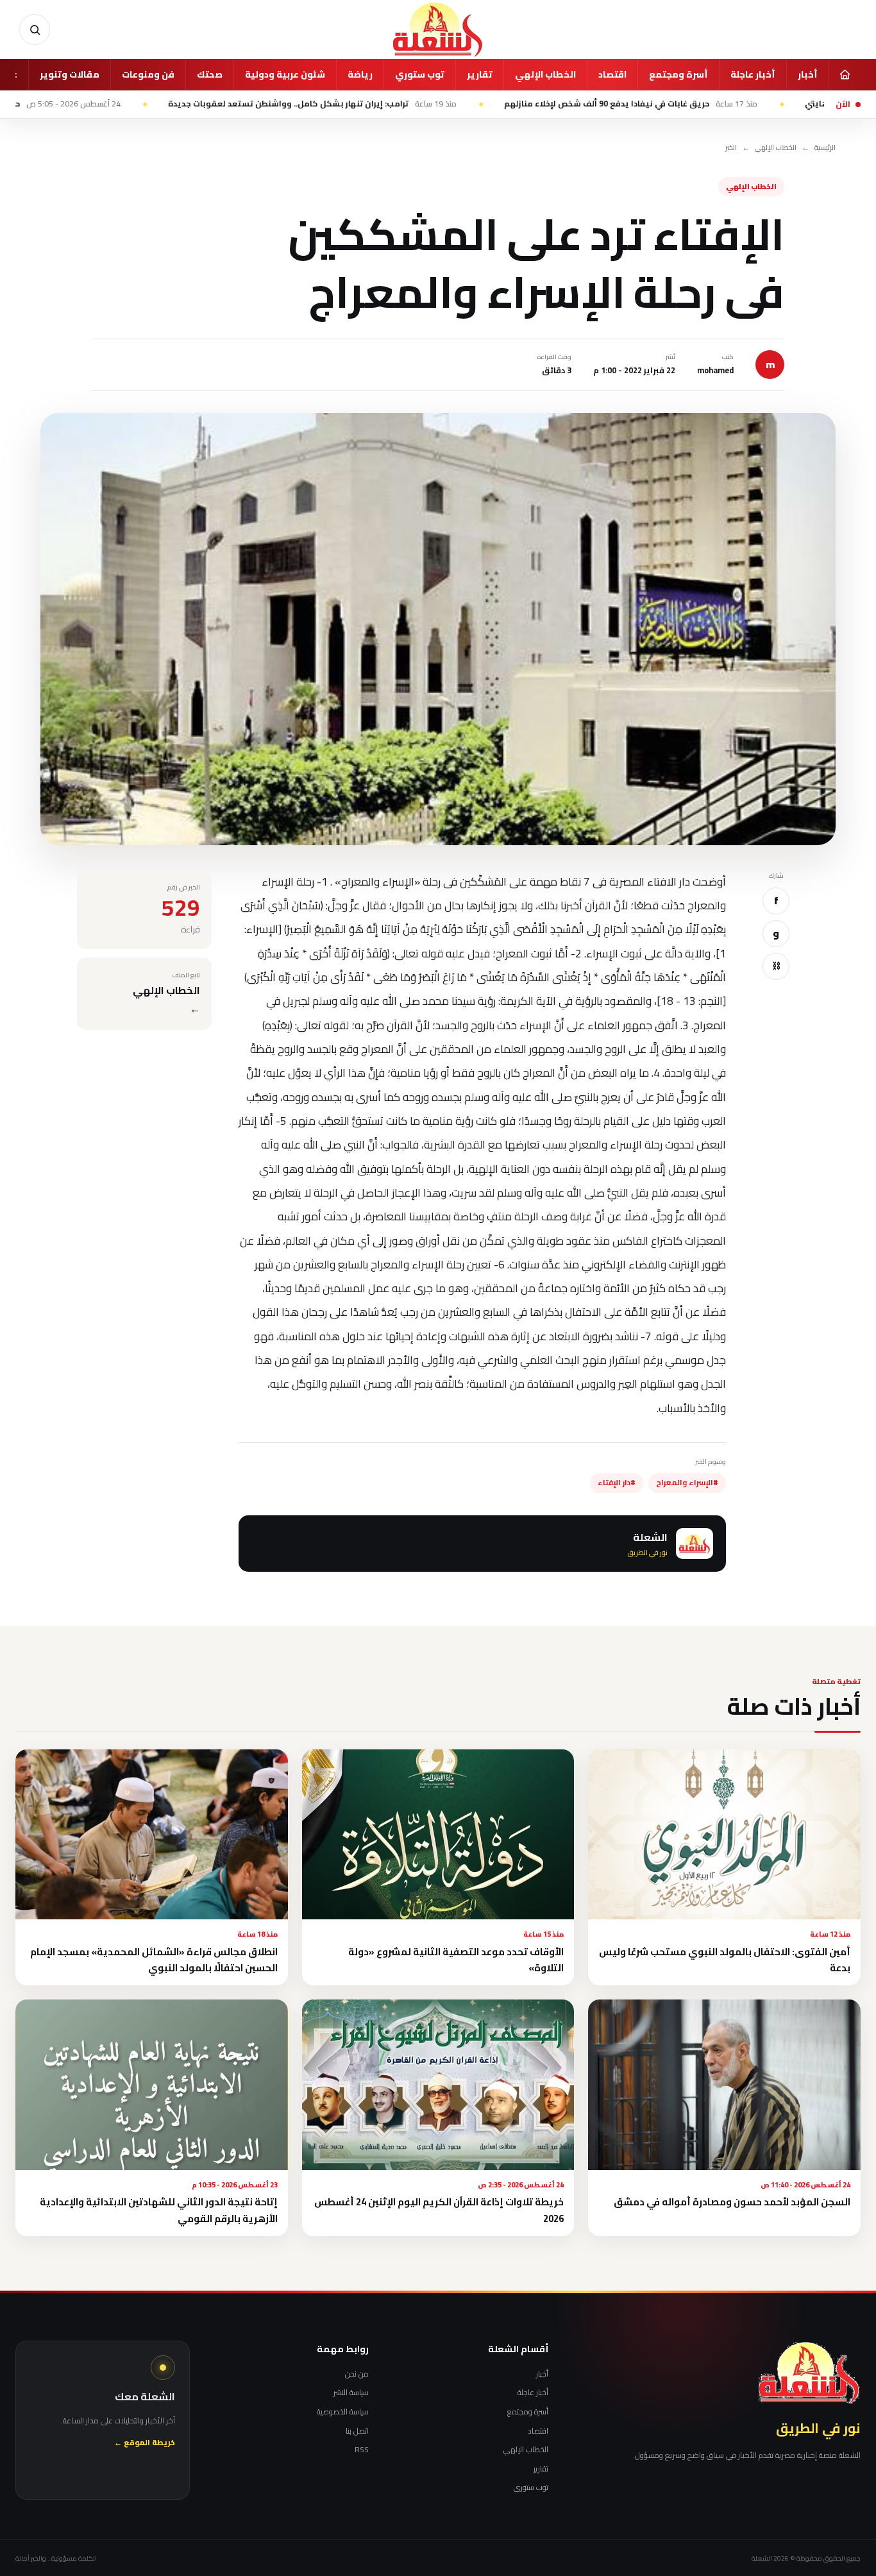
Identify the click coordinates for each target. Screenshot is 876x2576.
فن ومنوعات (148, 74)
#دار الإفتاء (617, 1483)
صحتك (210, 74)
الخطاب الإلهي (545, 74)
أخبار (808, 74)
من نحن (357, 2374)
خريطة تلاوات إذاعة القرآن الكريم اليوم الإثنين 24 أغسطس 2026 (439, 2210)
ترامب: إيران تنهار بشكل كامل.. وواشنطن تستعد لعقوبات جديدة (404, 104)
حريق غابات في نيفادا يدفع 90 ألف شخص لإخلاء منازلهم (722, 104)
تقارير (480, 74)
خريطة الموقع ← (145, 2443)
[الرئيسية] (845, 74)
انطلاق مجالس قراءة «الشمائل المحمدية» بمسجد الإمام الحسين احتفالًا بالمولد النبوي (154, 1960)
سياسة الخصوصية (343, 2412)
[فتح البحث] (35, 29)
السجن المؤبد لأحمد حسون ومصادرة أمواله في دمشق (732, 2202)
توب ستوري (420, 74)
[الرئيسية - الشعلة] (438, 29)
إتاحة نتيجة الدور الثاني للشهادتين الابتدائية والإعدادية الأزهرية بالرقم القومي (159, 2210)
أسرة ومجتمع (678, 74)
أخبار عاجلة (753, 74)
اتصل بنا (357, 2431)
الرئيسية (825, 148)
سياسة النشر (351, 2393)
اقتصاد (612, 74)
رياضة (360, 74)
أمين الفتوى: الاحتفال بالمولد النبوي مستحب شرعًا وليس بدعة (725, 1960)
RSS (362, 2450)
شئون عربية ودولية (285, 74)
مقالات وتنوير (70, 74)
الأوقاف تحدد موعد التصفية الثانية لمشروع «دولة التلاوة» (456, 1960)
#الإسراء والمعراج (687, 1483)
